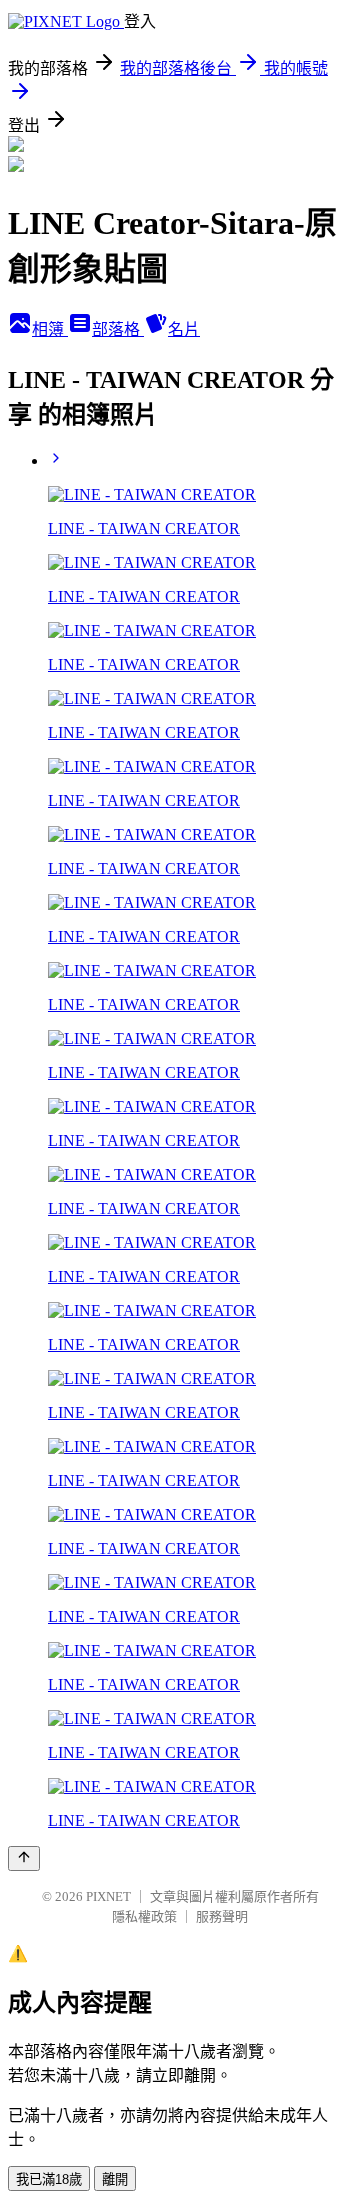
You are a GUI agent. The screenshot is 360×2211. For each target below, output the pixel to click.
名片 (184, 329)
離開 (115, 2179)
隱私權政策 (144, 1916)
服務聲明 (222, 1916)
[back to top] (24, 1858)
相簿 (50, 329)
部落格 (118, 329)
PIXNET (108, 1896)
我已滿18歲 (49, 2179)
